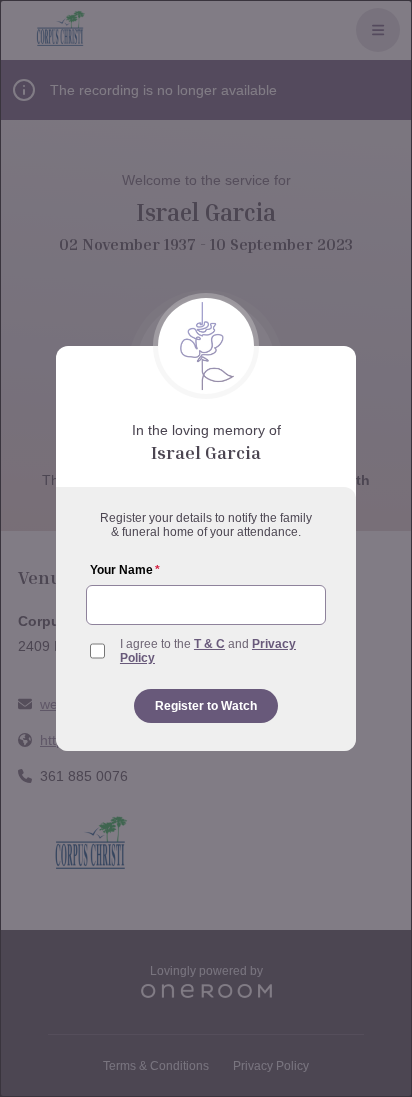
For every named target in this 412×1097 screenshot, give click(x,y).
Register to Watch (206, 706)
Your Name (125, 570)
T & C (209, 644)
